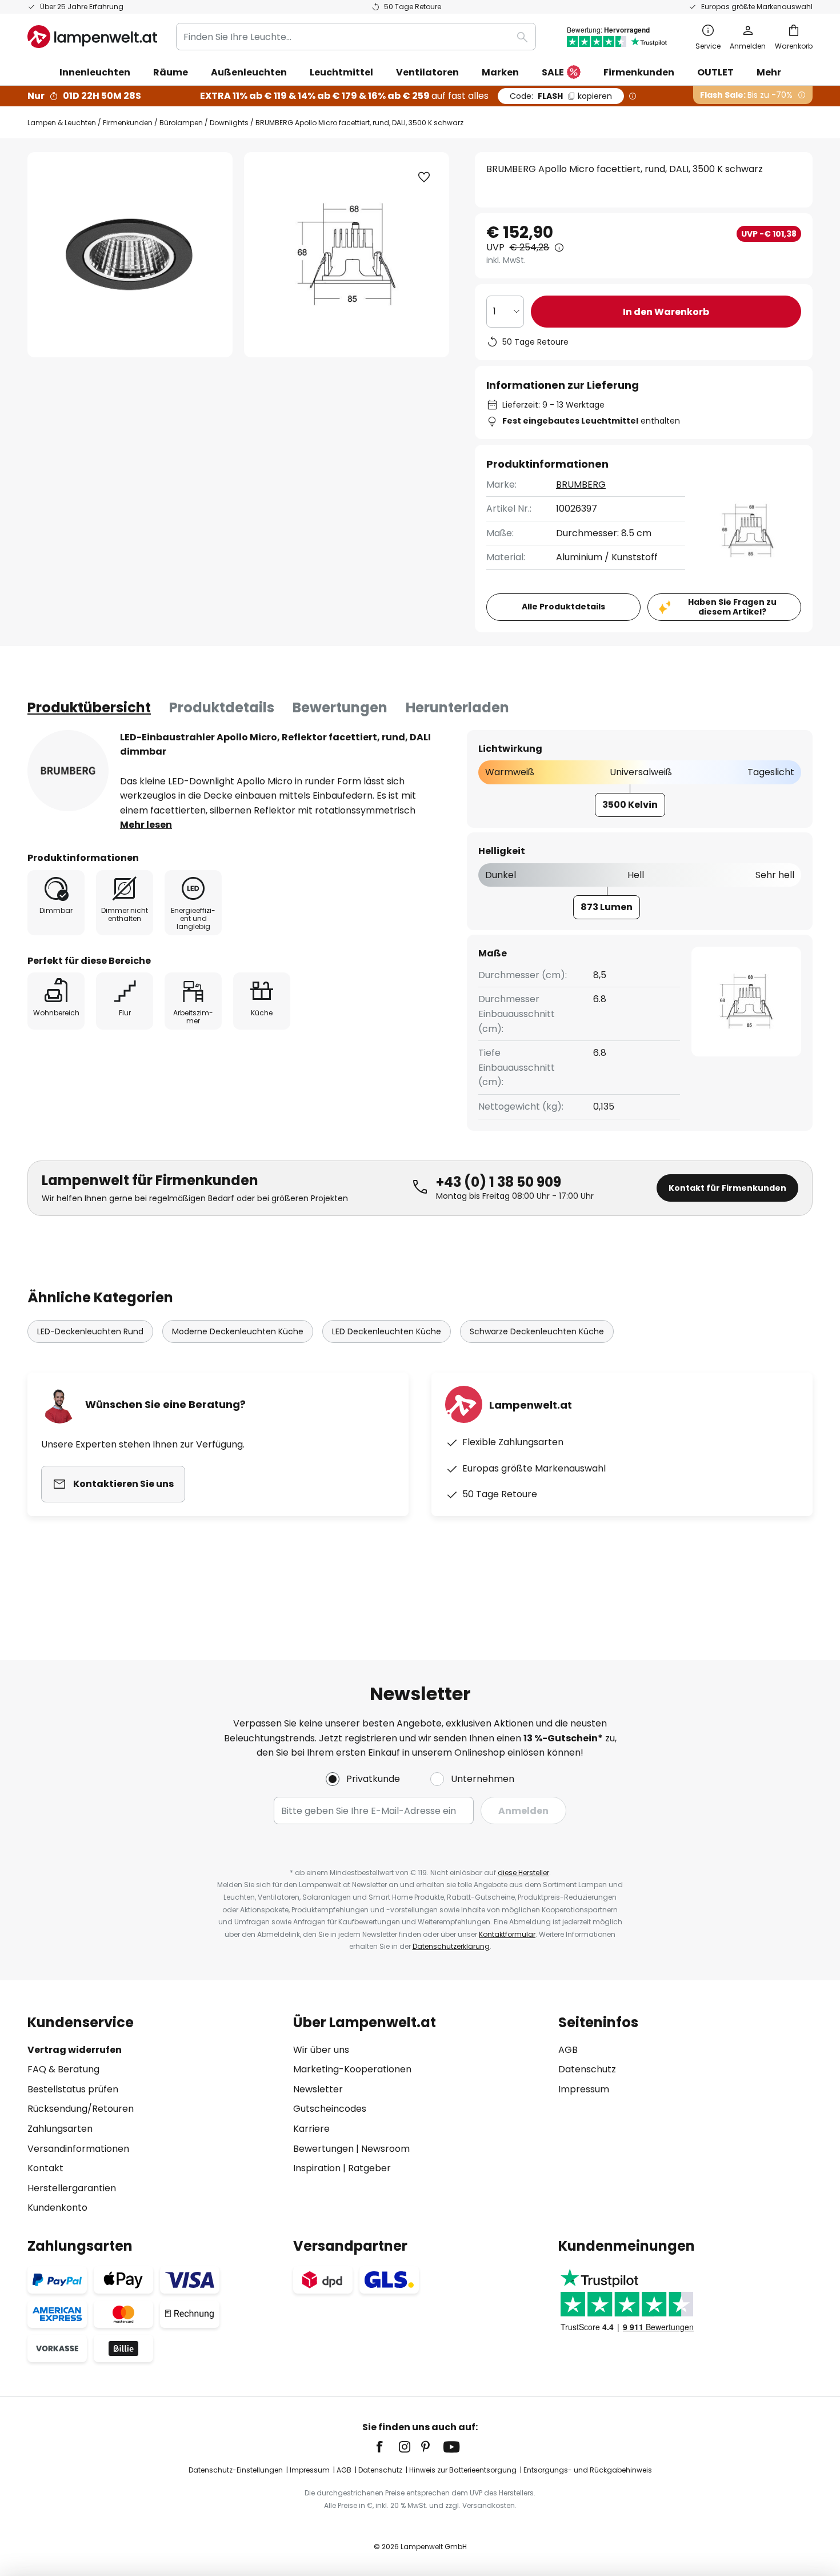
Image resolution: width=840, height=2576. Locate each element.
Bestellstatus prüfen (73, 2089)
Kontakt (45, 2168)
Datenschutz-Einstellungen (236, 2470)
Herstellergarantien (72, 2188)
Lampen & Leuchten (62, 123)
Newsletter (318, 2089)
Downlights (229, 123)
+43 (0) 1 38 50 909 (499, 1182)
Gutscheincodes (330, 2109)
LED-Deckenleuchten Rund (90, 1331)
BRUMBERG (581, 485)
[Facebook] (387, 2447)
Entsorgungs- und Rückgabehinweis (588, 2470)
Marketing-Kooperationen (352, 2069)
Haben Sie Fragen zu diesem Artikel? (732, 607)
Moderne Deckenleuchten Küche (238, 1331)
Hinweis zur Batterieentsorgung (463, 2470)
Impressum (584, 2089)
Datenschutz (587, 2069)
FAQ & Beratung (63, 2069)
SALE (553, 72)
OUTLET (715, 72)
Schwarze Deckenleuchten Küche (537, 1331)
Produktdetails (222, 707)
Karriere (311, 2129)
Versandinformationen (78, 2149)
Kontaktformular (507, 1934)
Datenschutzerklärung (451, 1946)
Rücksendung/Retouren (81, 2109)
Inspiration (317, 2168)
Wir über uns (321, 2050)
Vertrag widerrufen (75, 2050)
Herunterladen (457, 707)
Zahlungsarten (60, 2129)
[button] (424, 177)
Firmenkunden (128, 123)
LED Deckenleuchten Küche (387, 1331)
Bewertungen (340, 707)
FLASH (561, 96)
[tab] (89, 708)
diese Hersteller (523, 1873)
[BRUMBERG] (68, 771)
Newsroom (385, 2149)
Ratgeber (369, 2168)
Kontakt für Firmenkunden (727, 1188)
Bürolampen (181, 123)
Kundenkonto (57, 2208)
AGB (568, 2050)
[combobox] (356, 37)
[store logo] (92, 37)
